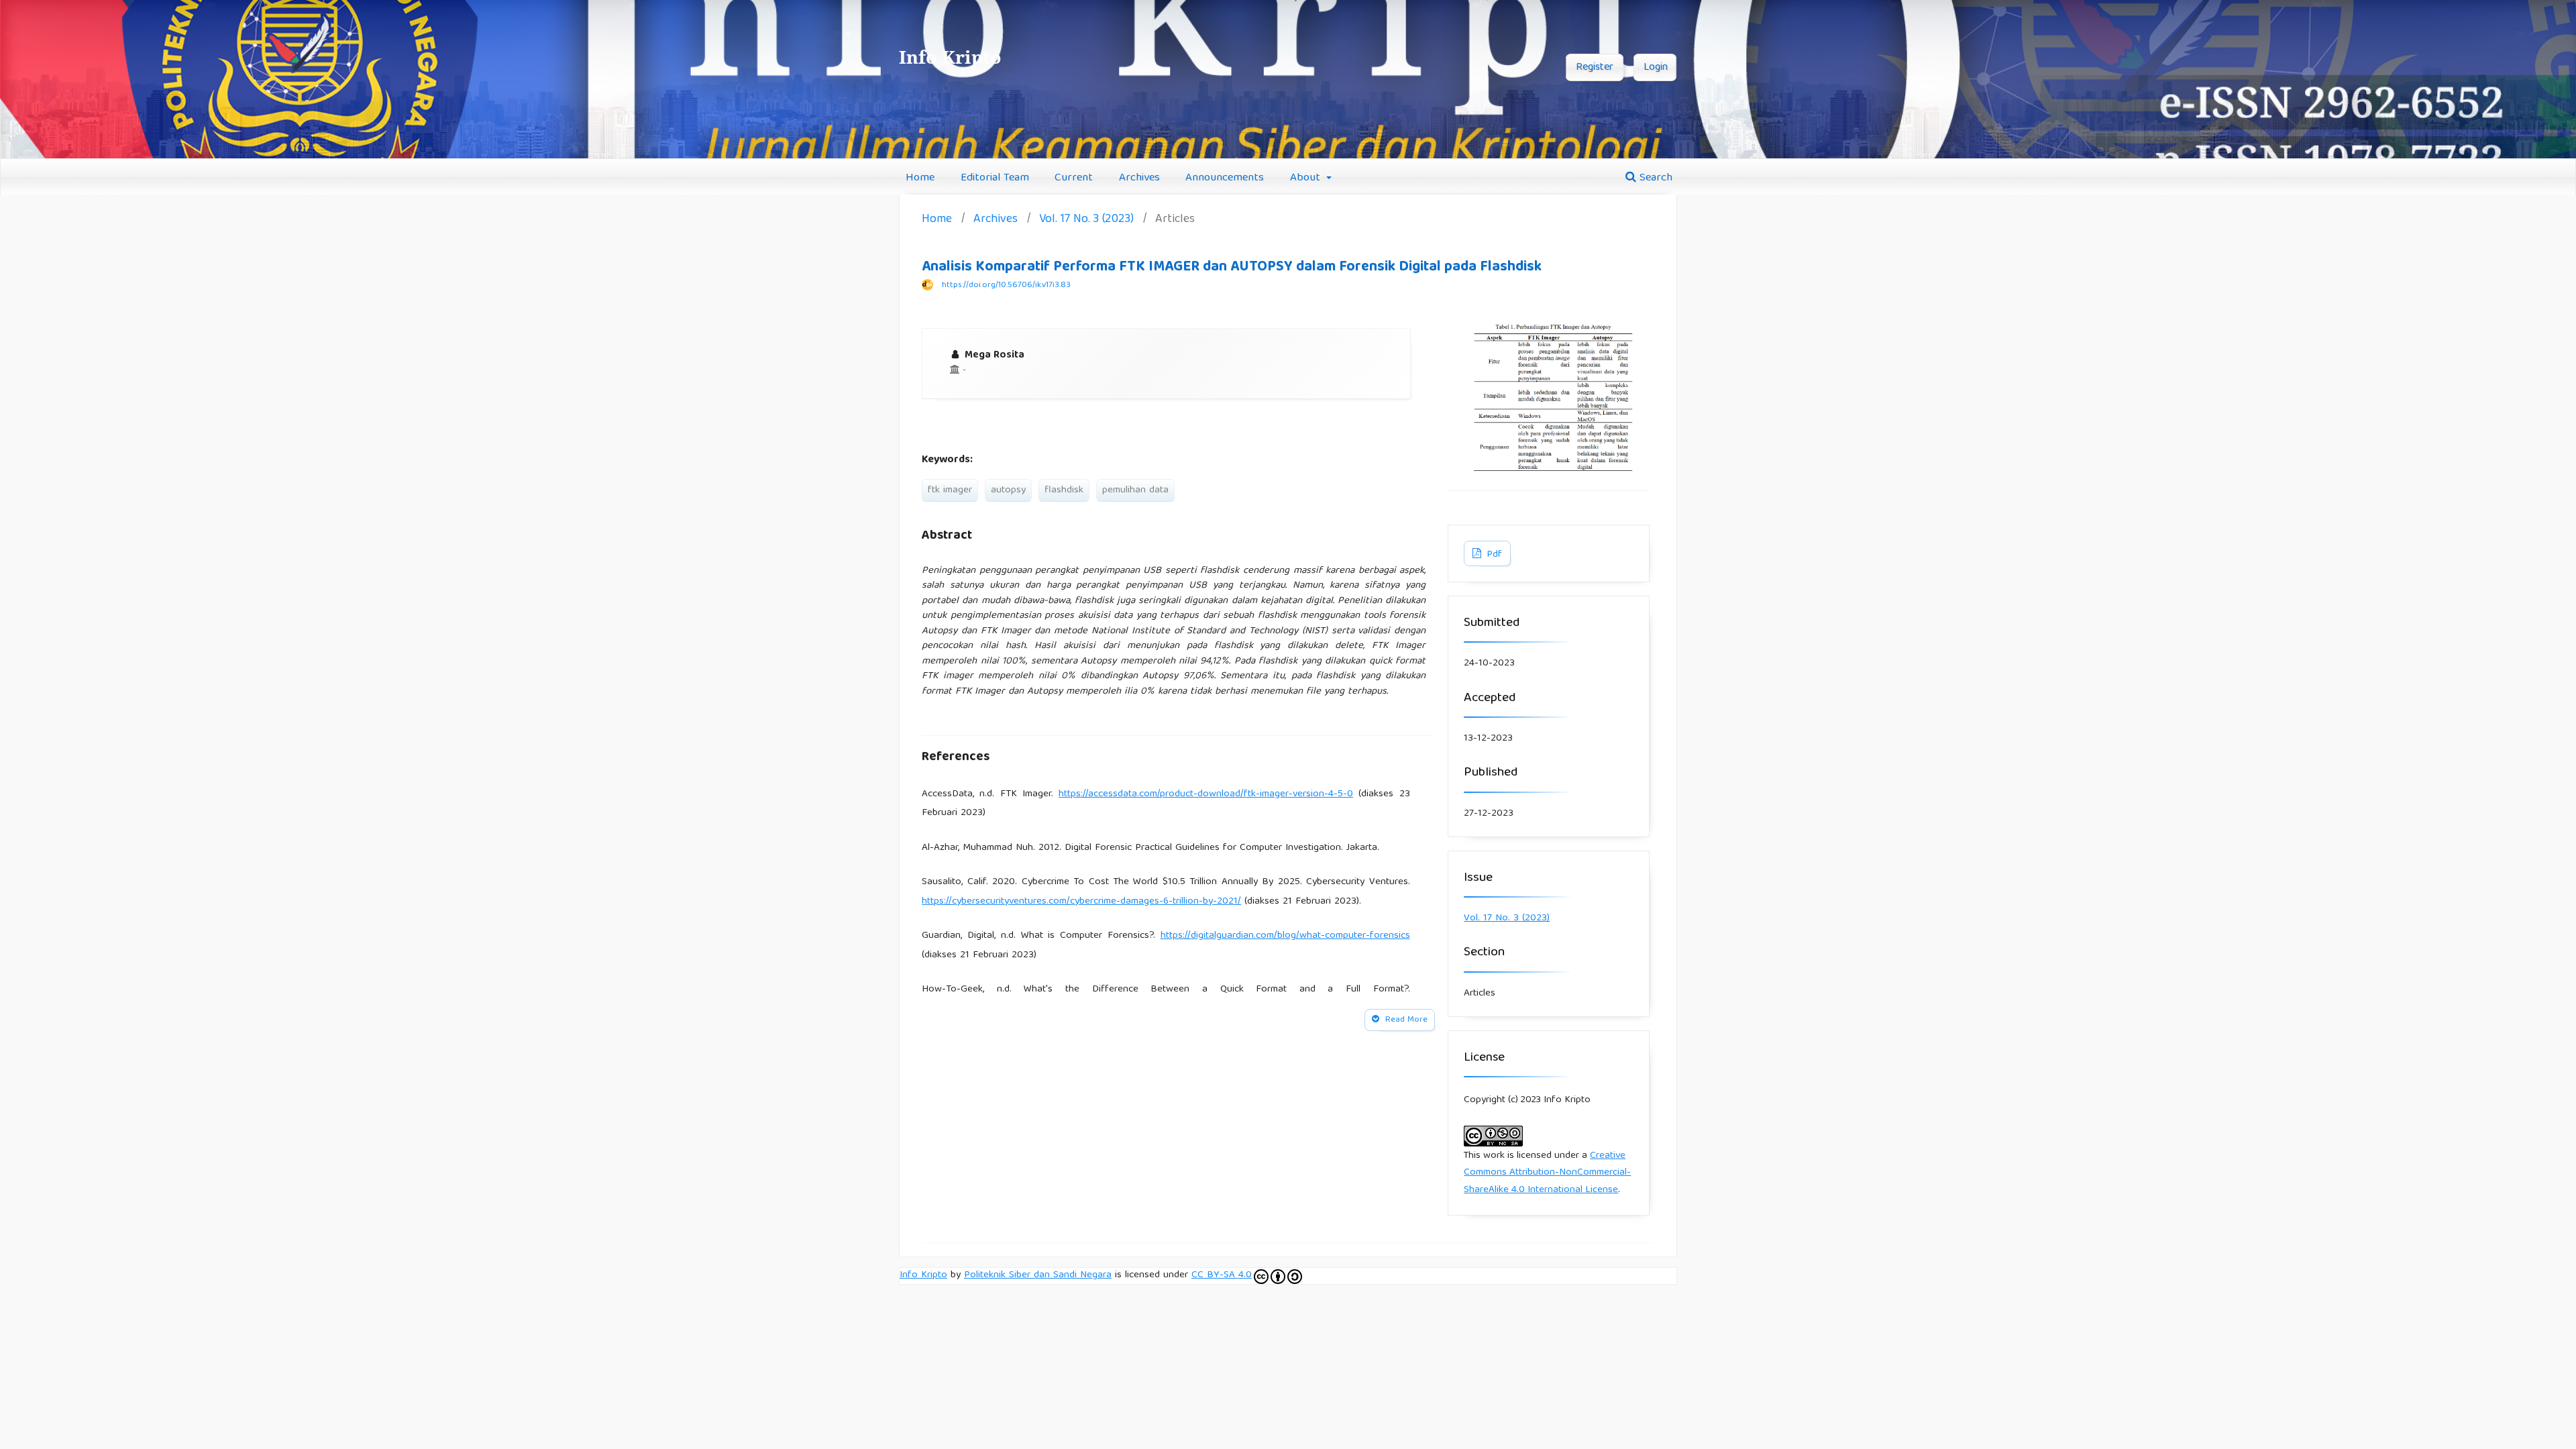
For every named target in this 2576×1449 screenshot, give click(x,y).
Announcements (1225, 178)
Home (920, 178)
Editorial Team (995, 178)
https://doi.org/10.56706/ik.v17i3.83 (1006, 285)
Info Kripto (923, 1275)
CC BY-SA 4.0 (1222, 1276)
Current (1074, 178)
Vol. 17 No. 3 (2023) (1086, 220)
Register (1595, 68)
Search (1654, 178)
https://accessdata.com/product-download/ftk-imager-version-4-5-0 (1206, 794)
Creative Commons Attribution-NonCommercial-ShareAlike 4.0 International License (1547, 1173)
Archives (1139, 178)
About (1307, 178)
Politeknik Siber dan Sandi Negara (1038, 1275)
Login (1656, 68)
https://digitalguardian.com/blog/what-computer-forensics (1285, 936)
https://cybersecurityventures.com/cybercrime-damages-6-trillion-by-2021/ (1081, 902)
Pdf (1493, 555)
